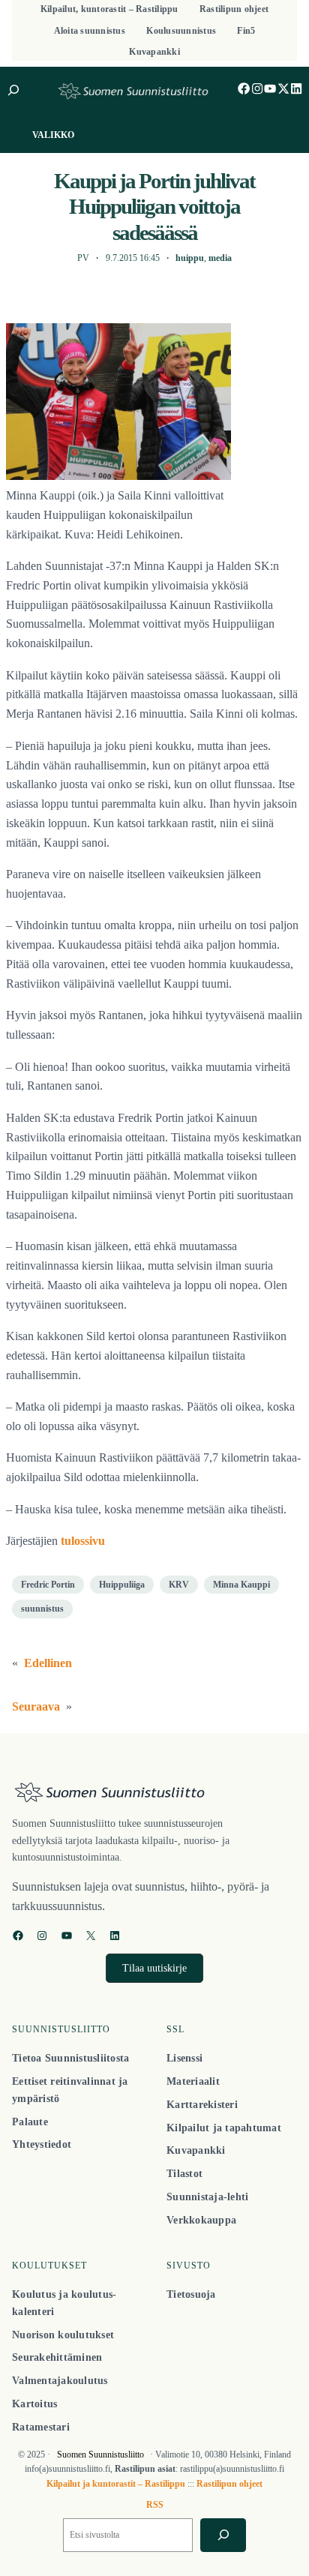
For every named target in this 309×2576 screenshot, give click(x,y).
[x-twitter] (283, 88)
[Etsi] (223, 2535)
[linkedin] (296, 88)
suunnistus (42, 1609)
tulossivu (83, 1541)
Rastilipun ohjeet (229, 2484)
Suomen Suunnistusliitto (100, 2455)
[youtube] (270, 88)
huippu (190, 258)
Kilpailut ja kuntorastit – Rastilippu (116, 2484)
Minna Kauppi (241, 1585)
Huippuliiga (122, 1585)
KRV (179, 1585)
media (220, 258)
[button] (154, 1968)
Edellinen (48, 1663)
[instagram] (257, 88)
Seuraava (36, 1707)
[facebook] (244, 88)
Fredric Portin (48, 1585)
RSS (155, 2505)
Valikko (53, 135)
